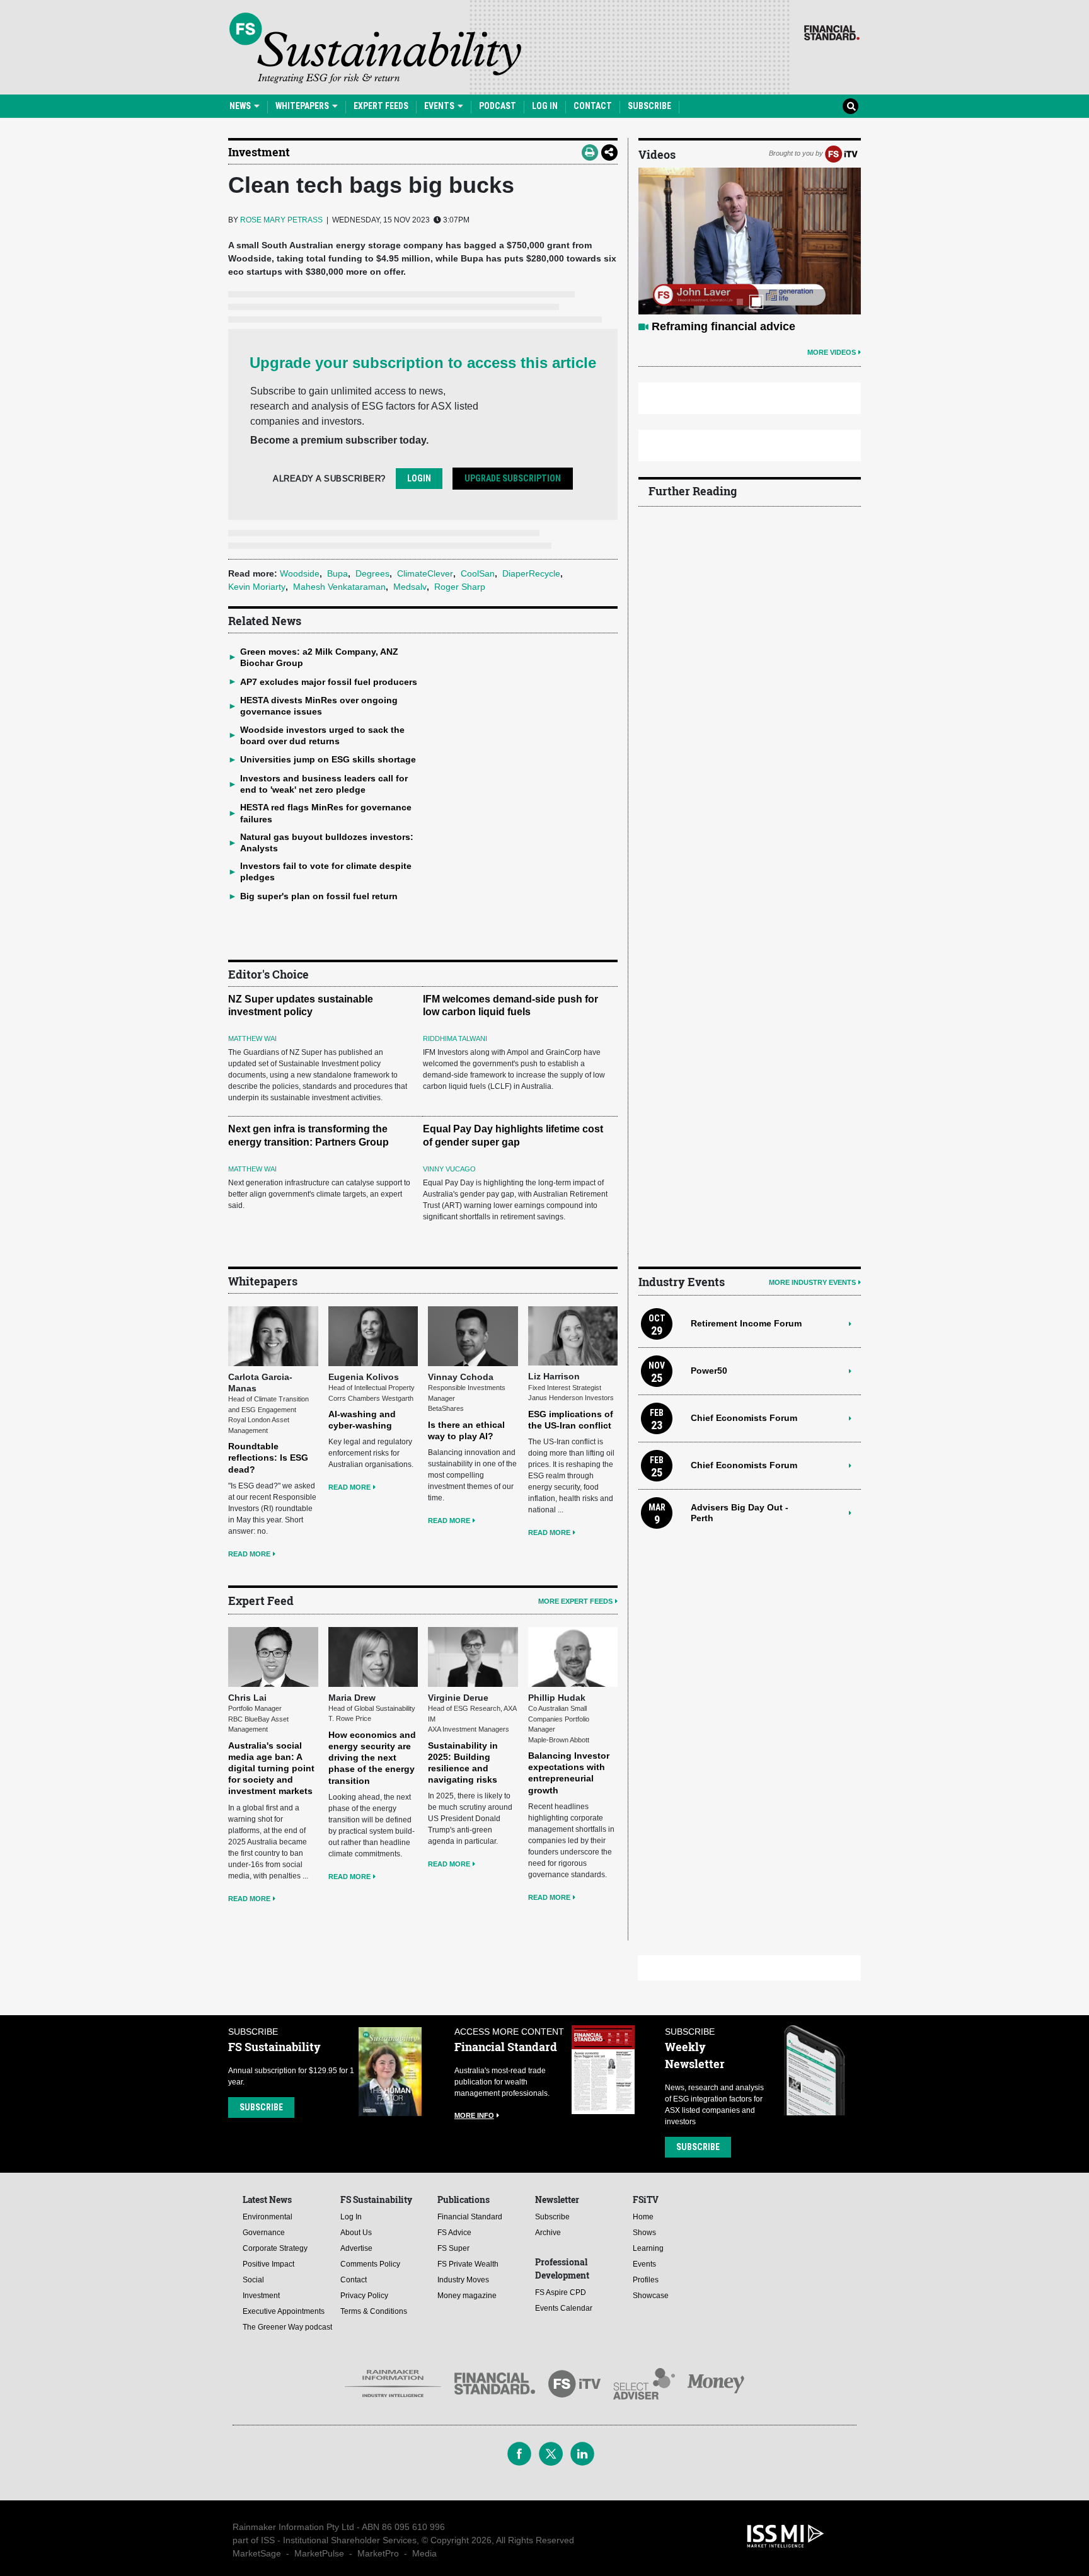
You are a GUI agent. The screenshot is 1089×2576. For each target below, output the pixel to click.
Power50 (709, 1371)
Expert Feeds (381, 106)
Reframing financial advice (723, 326)
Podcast (498, 106)
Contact (593, 106)
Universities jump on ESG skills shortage (328, 759)
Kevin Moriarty (257, 587)
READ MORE (249, 1554)
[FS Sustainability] (375, 48)
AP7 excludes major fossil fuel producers (329, 682)
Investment (259, 152)
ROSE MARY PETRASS (281, 220)
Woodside (300, 573)
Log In (545, 106)
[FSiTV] (841, 153)
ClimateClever (425, 573)
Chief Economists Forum (744, 1418)
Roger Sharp (460, 587)
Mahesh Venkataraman (339, 587)
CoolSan (478, 573)
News (241, 106)
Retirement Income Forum (746, 1323)
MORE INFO (474, 2115)
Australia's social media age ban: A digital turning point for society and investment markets (271, 1768)
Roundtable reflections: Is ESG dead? (268, 1458)
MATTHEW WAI (252, 1038)
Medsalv (410, 587)
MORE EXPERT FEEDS (575, 1601)
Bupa (337, 573)
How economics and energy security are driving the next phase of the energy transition (372, 1758)
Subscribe (649, 106)
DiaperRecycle (531, 573)
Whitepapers (303, 106)
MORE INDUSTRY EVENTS (812, 1282)
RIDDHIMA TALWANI (455, 1038)
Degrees (372, 573)
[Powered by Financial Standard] (832, 33)
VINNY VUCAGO (449, 1169)
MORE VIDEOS (832, 352)
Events (440, 106)
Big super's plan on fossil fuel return (319, 896)
